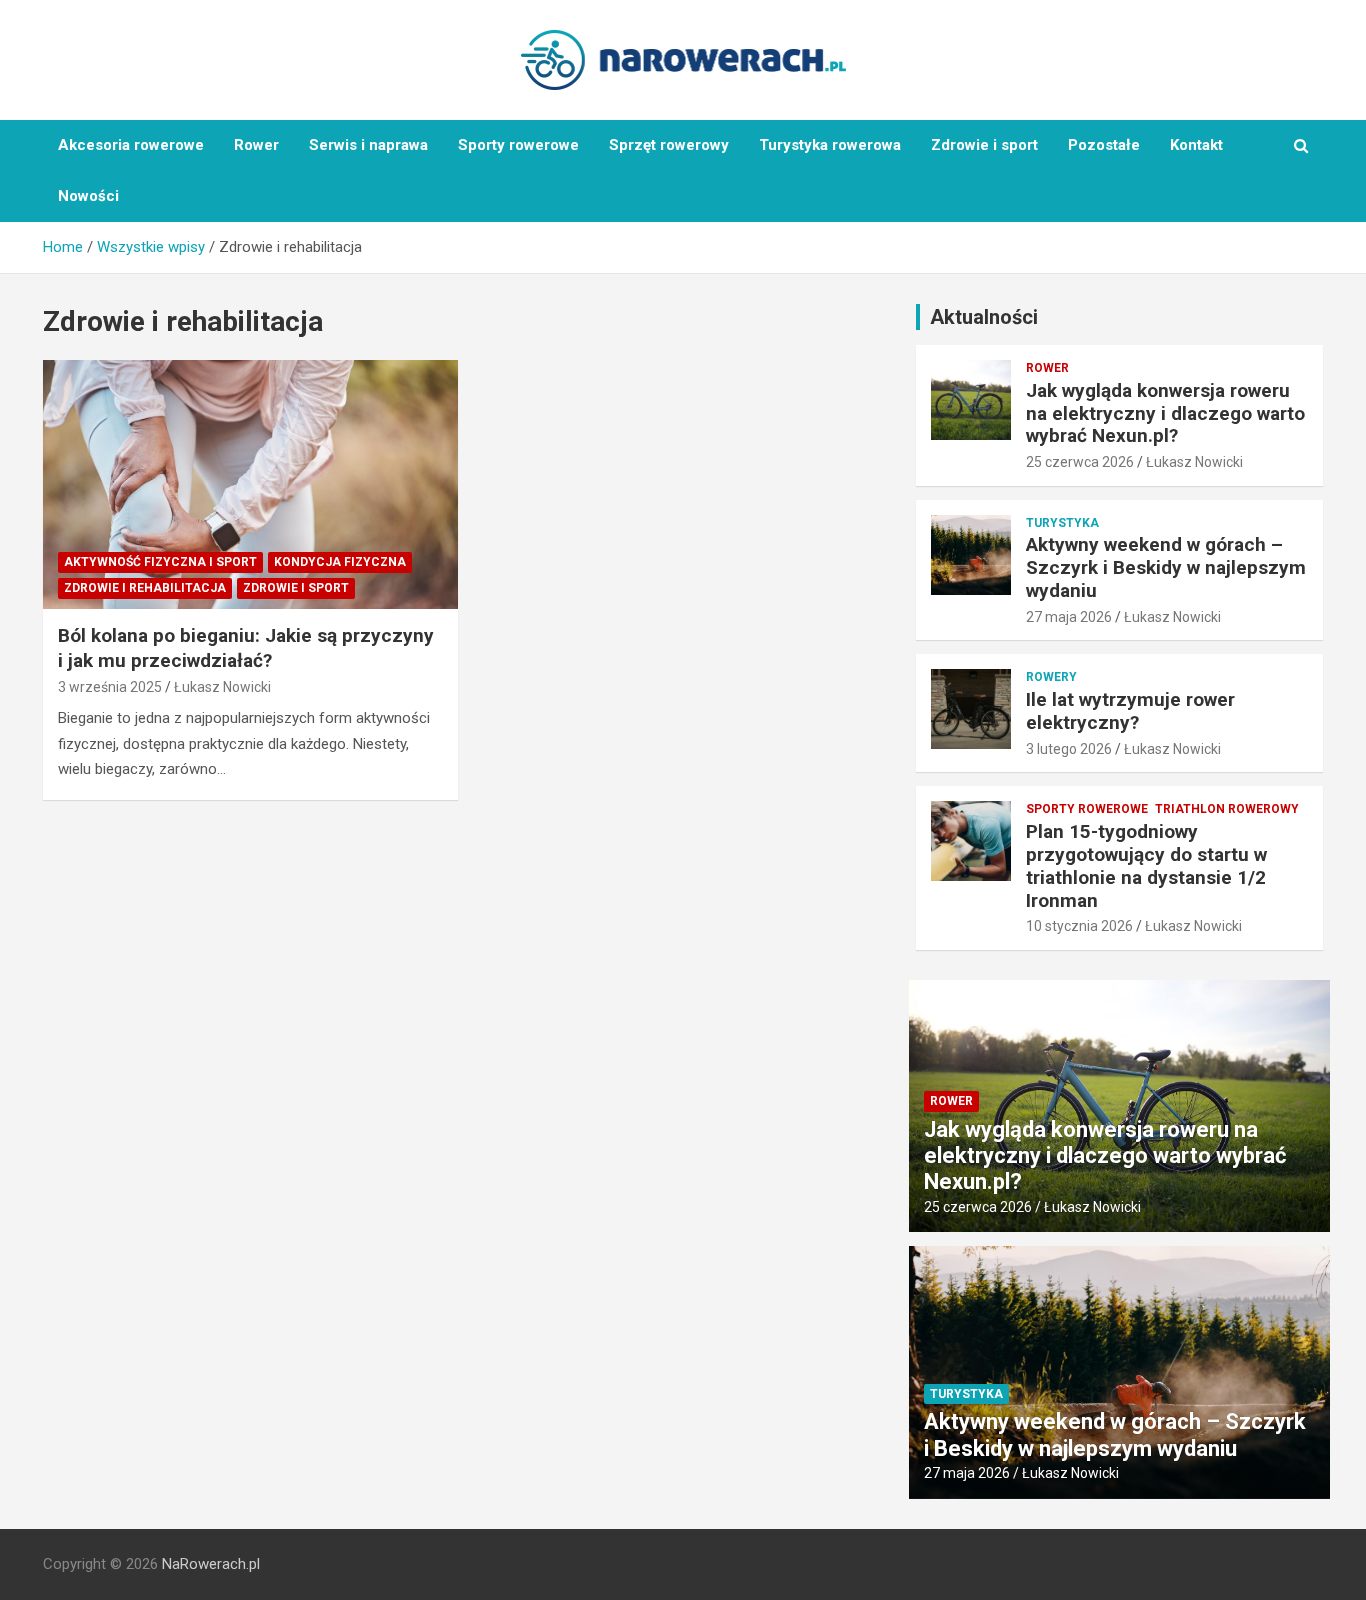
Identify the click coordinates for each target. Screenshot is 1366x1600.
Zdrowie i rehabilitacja (145, 588)
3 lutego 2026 (1069, 749)
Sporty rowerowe (518, 145)
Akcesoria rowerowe (131, 145)
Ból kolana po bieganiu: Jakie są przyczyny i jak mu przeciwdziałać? (246, 648)
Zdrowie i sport (984, 145)
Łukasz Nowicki (222, 687)
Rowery (1051, 677)
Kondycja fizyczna (340, 562)
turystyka (1062, 523)
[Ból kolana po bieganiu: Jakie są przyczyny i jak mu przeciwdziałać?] (250, 485)
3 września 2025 (110, 687)
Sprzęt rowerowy (669, 145)
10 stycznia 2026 (1079, 926)
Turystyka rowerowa (830, 145)
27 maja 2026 (1069, 617)
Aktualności (984, 317)
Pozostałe (1104, 145)
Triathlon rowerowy (1227, 809)
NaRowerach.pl (211, 1564)
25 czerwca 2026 (1080, 462)
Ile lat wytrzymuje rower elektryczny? (1130, 711)
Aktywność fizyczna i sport (160, 562)
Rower (256, 145)
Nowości (88, 196)
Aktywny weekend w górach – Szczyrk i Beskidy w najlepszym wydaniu (1166, 567)
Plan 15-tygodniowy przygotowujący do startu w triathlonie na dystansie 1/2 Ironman (1146, 865)
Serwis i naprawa (368, 145)
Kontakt (1196, 145)
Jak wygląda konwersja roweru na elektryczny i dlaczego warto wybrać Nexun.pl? (1165, 413)
